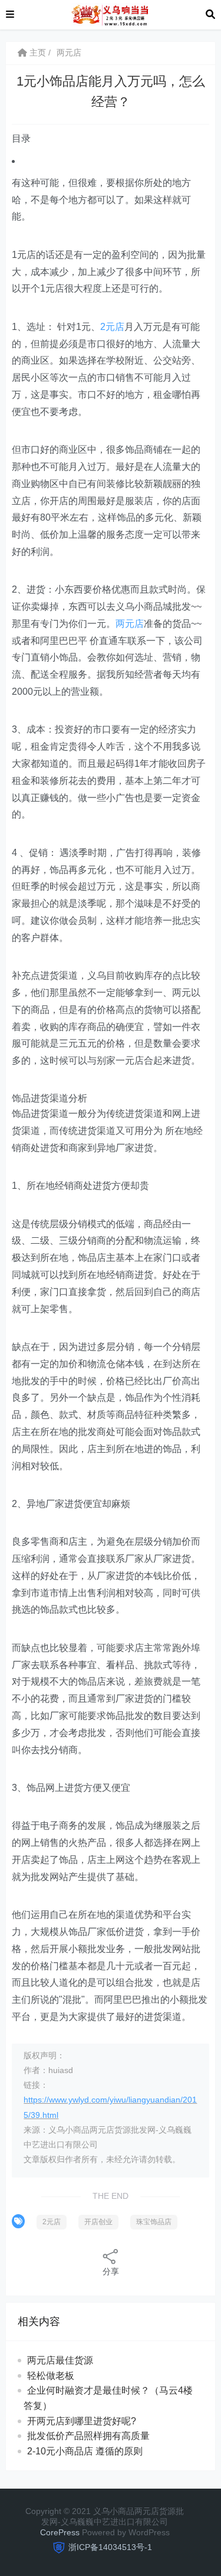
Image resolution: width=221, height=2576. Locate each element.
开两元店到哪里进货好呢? (82, 2421)
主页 (37, 53)
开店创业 (98, 2222)
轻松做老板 (51, 2376)
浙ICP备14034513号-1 (110, 2547)
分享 (111, 2271)
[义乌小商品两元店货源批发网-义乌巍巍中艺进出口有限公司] (110, 14)
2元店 (112, 327)
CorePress (60, 2532)
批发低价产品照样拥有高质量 (88, 2436)
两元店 (69, 53)
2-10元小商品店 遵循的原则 (85, 2451)
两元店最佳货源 (60, 2360)
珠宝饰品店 (154, 2222)
